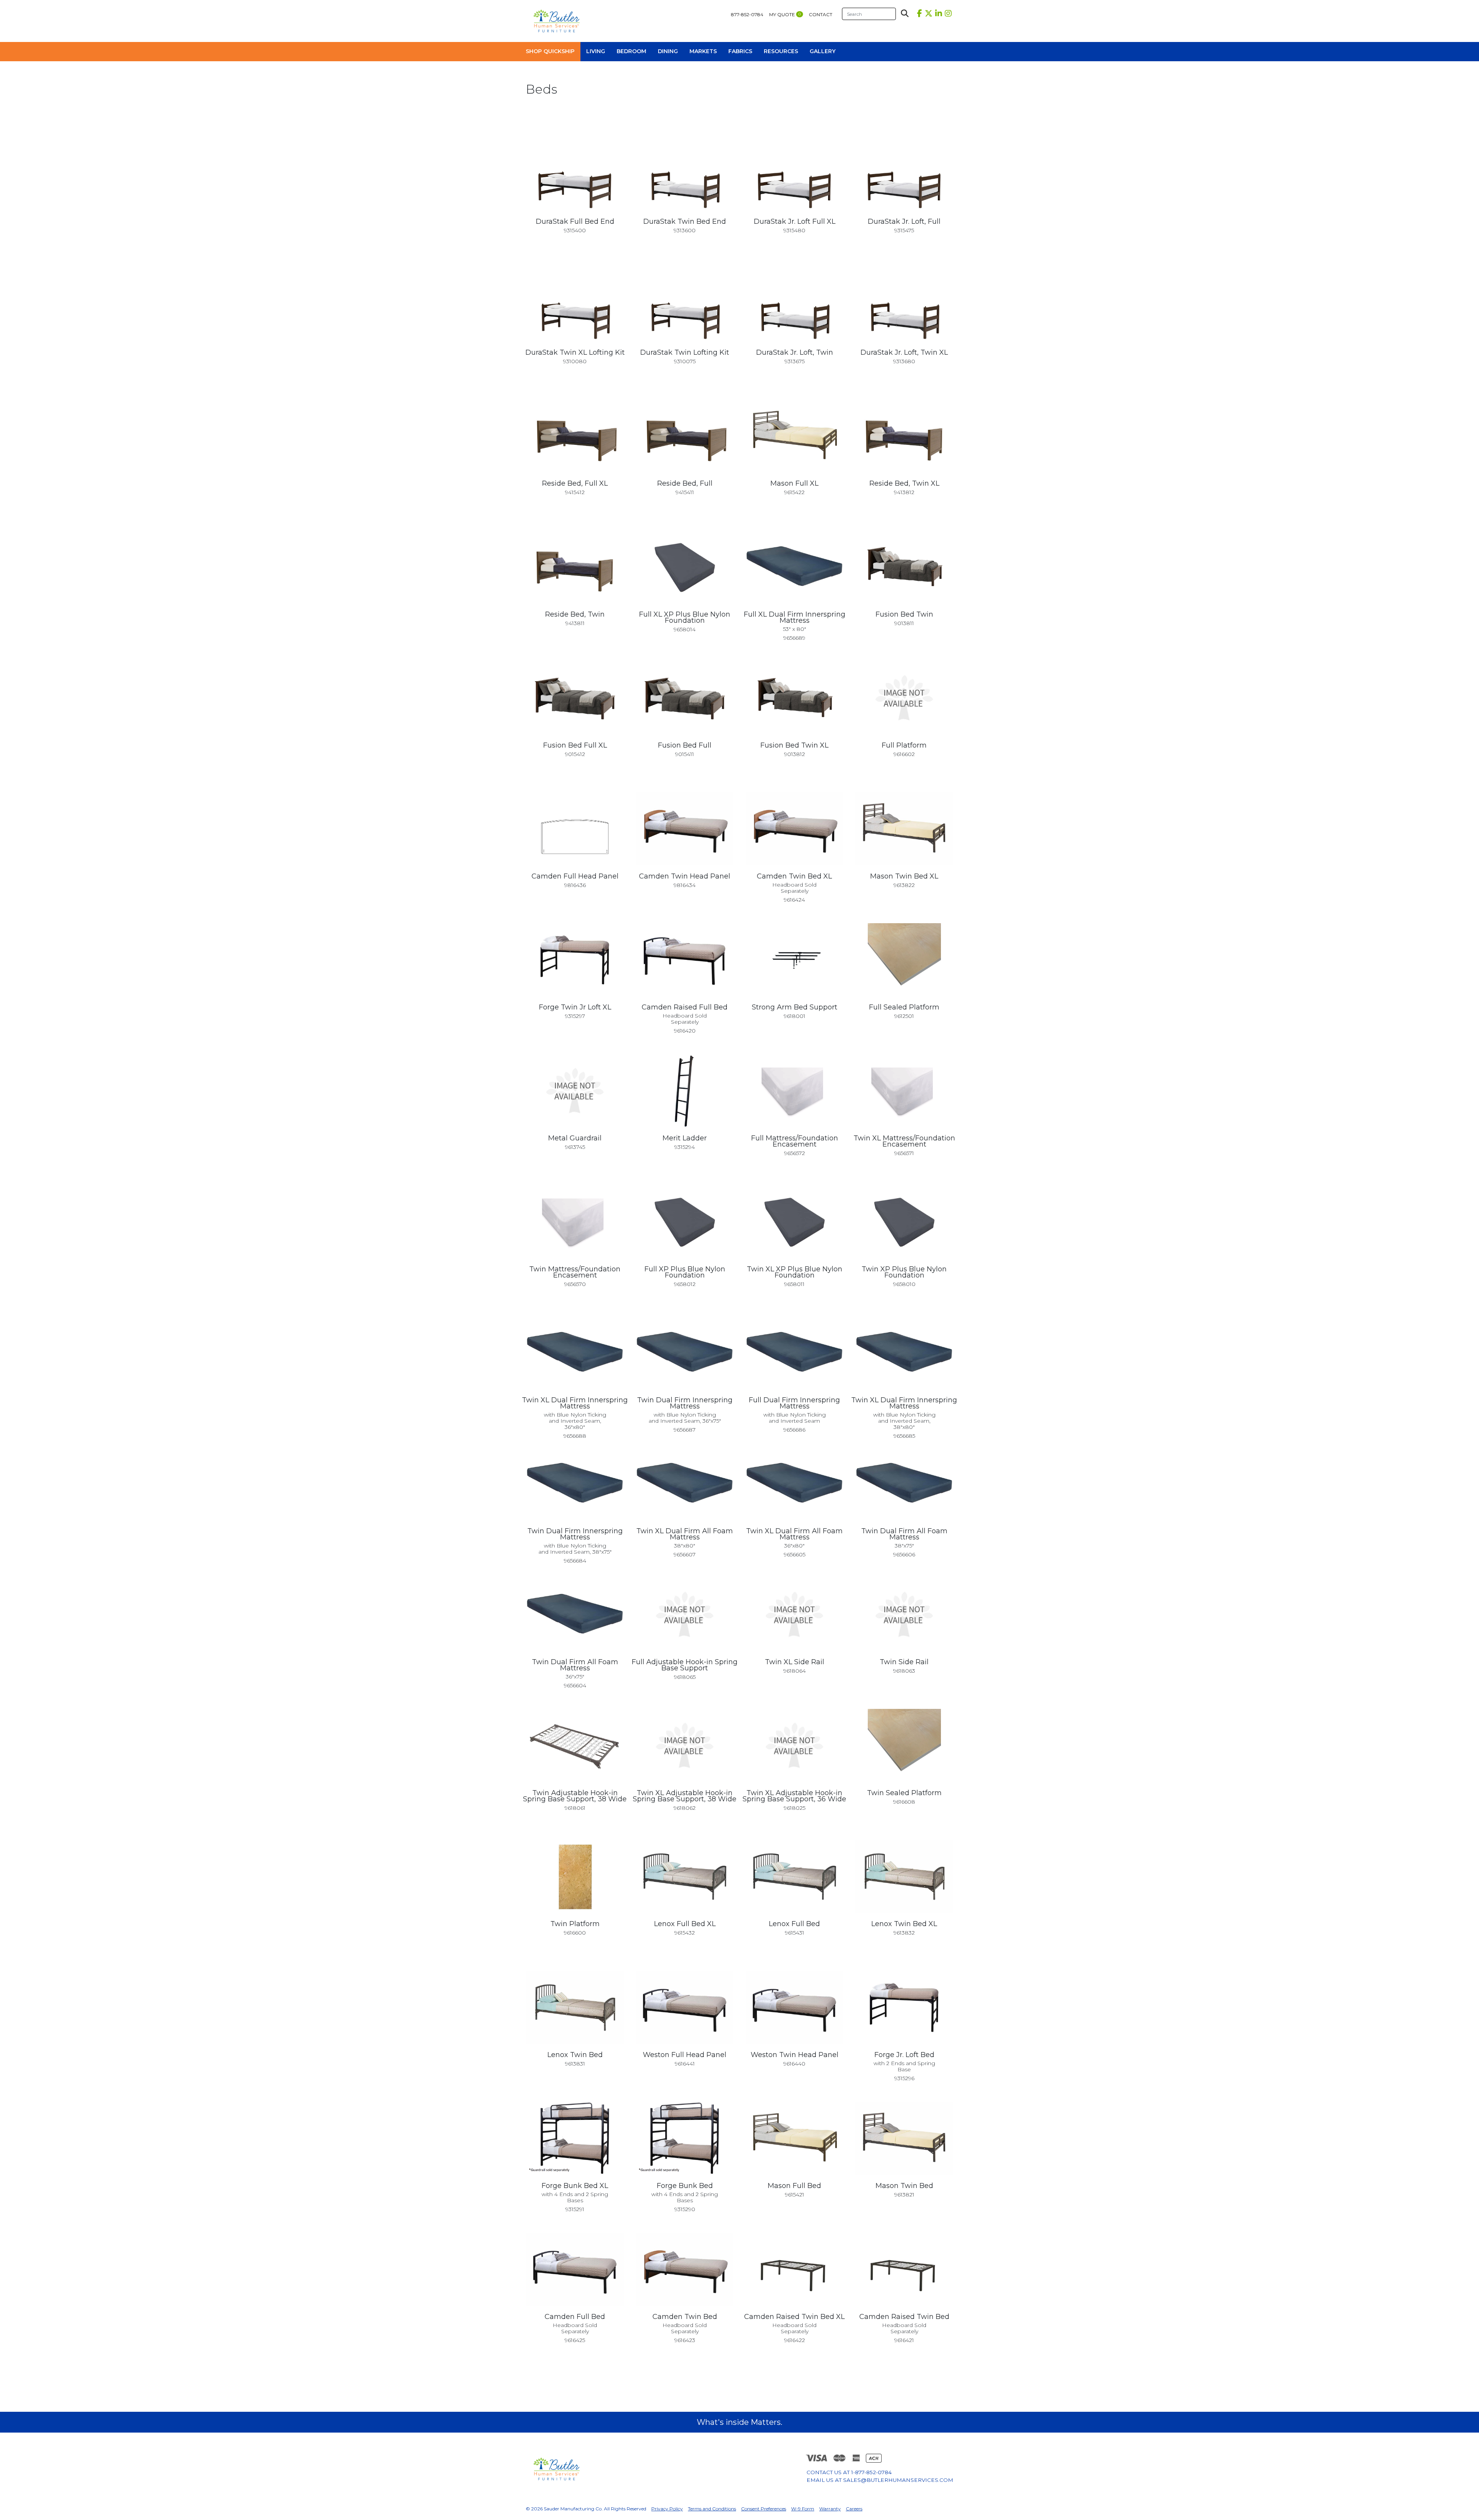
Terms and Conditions (712, 2509)
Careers (854, 2509)
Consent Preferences (764, 2509)
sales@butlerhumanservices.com (898, 2480)
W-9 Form (803, 2509)
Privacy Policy (667, 2509)
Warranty (830, 2509)
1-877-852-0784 (871, 2472)
